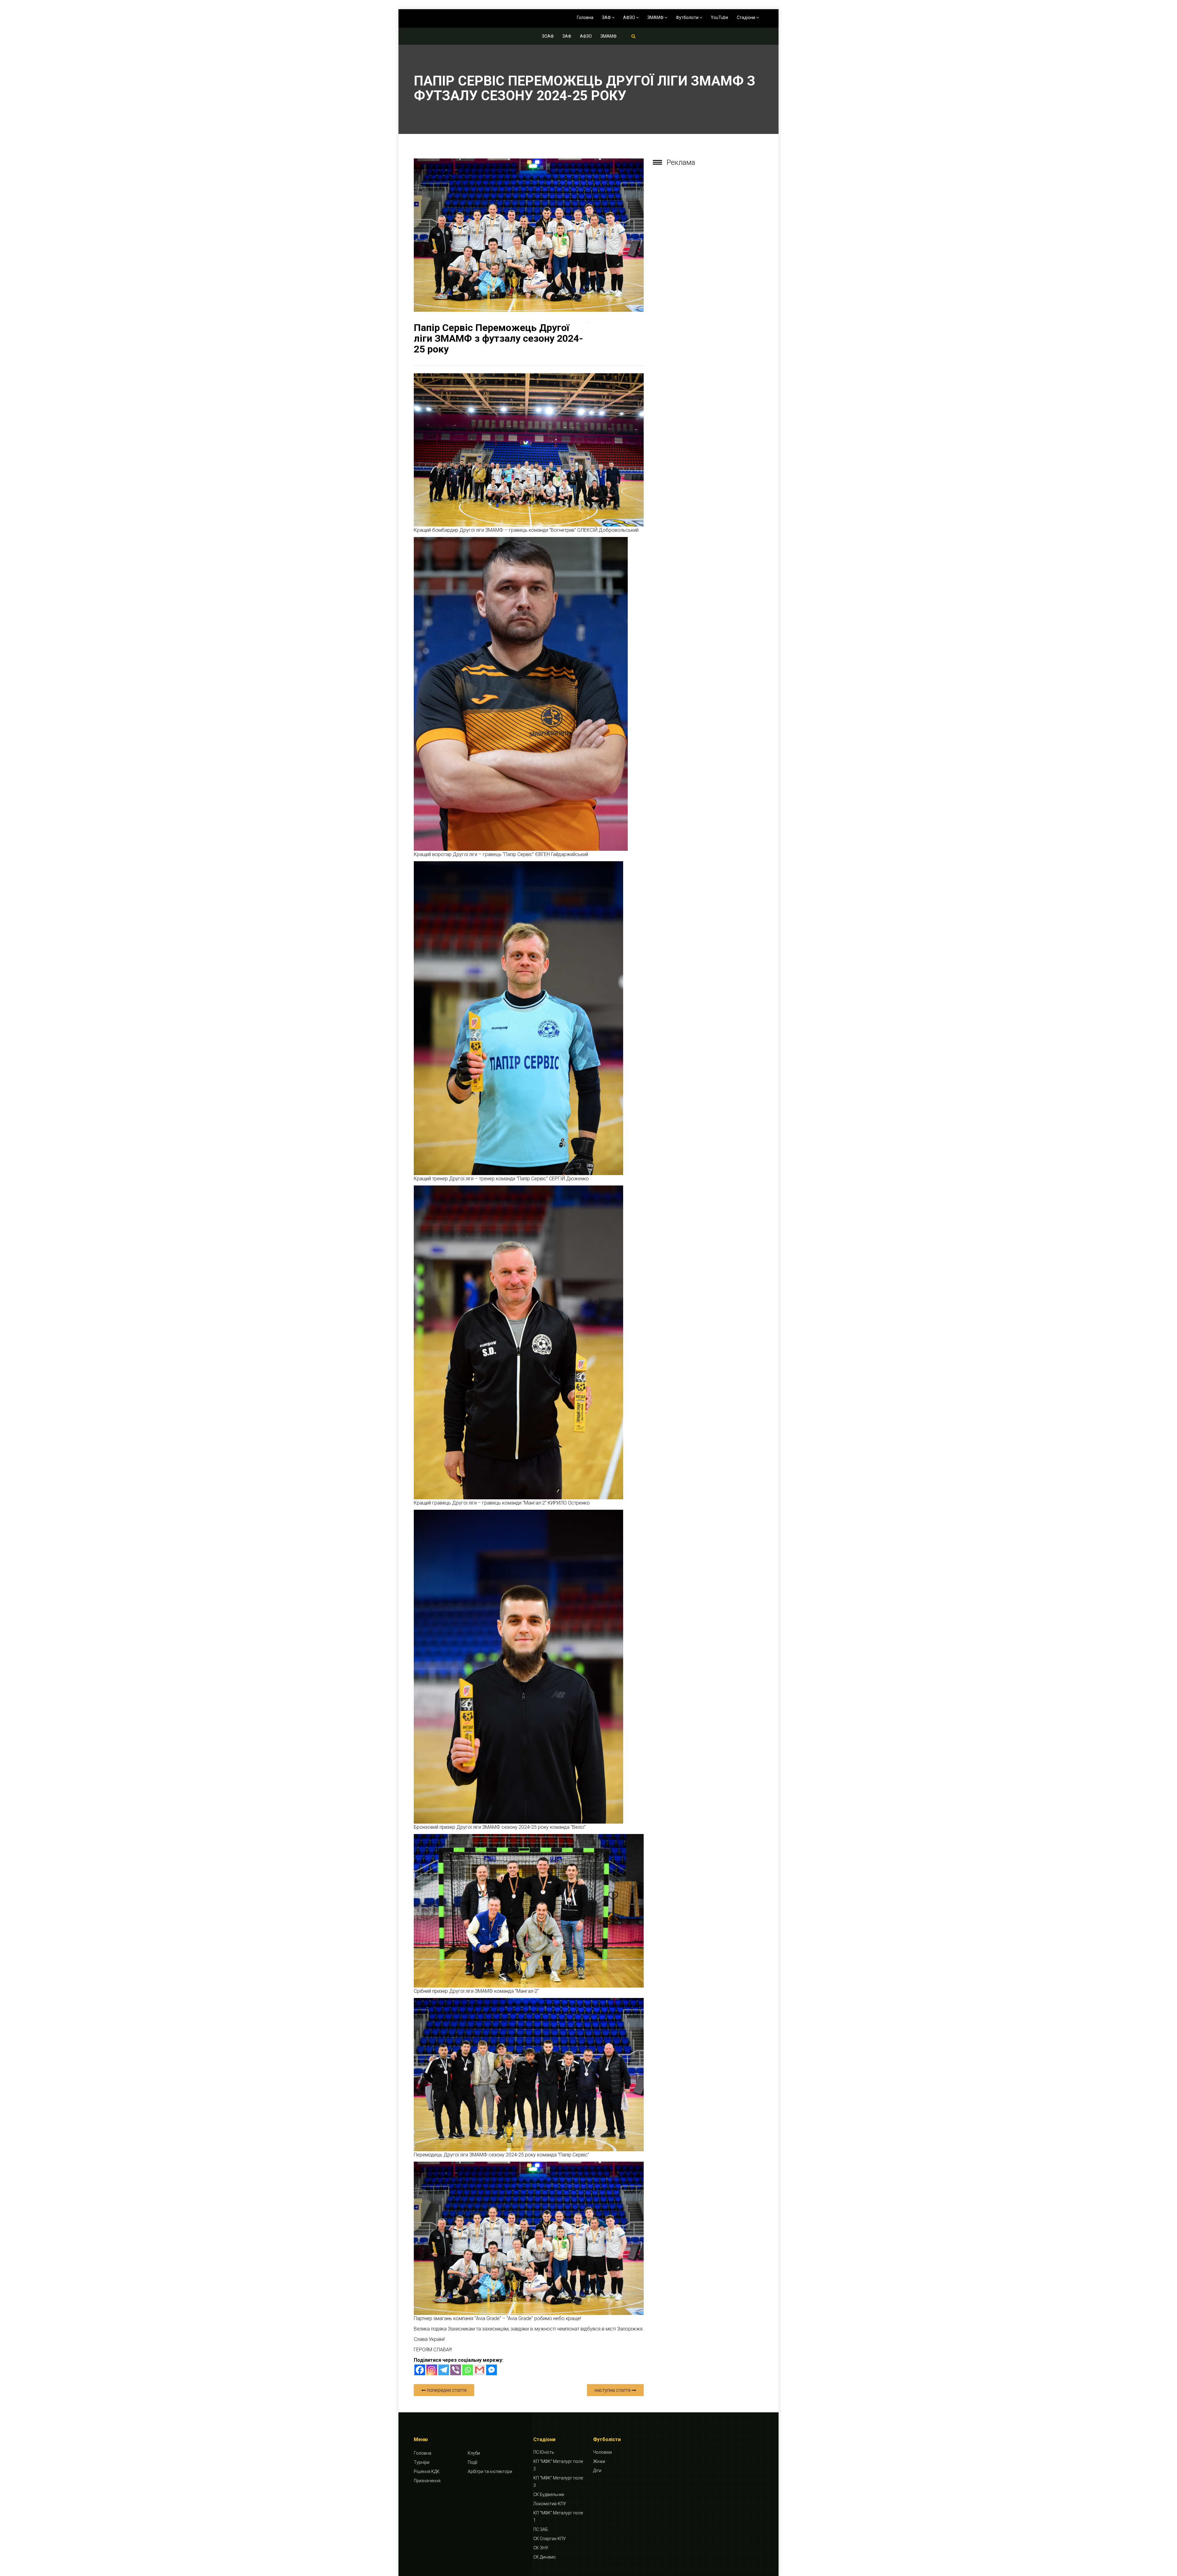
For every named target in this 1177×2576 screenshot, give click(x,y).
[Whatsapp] (468, 2370)
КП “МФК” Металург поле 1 (558, 2517)
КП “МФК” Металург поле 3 (558, 2482)
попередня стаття (446, 2390)
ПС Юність (544, 2452)
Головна (585, 17)
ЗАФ (607, 17)
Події (472, 2462)
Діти (597, 2471)
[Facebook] (420, 2370)
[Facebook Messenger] (491, 2370)
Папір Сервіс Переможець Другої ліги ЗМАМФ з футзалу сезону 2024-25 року (498, 338)
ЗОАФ (548, 36)
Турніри (422, 2462)
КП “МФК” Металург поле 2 (558, 2465)
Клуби (474, 2453)
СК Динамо (545, 2557)
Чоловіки (602, 2452)
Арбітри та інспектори (490, 2471)
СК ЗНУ (541, 2548)
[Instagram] (432, 2370)
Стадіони (747, 17)
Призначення (427, 2481)
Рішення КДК (427, 2471)
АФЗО (630, 17)
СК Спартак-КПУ (550, 2539)
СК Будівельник (549, 2494)
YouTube (720, 17)
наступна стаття (613, 2390)
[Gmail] (480, 2370)
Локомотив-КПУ (550, 2504)
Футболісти (688, 17)
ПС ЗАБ (541, 2529)
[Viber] (456, 2370)
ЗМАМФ (656, 17)
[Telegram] (444, 2370)
